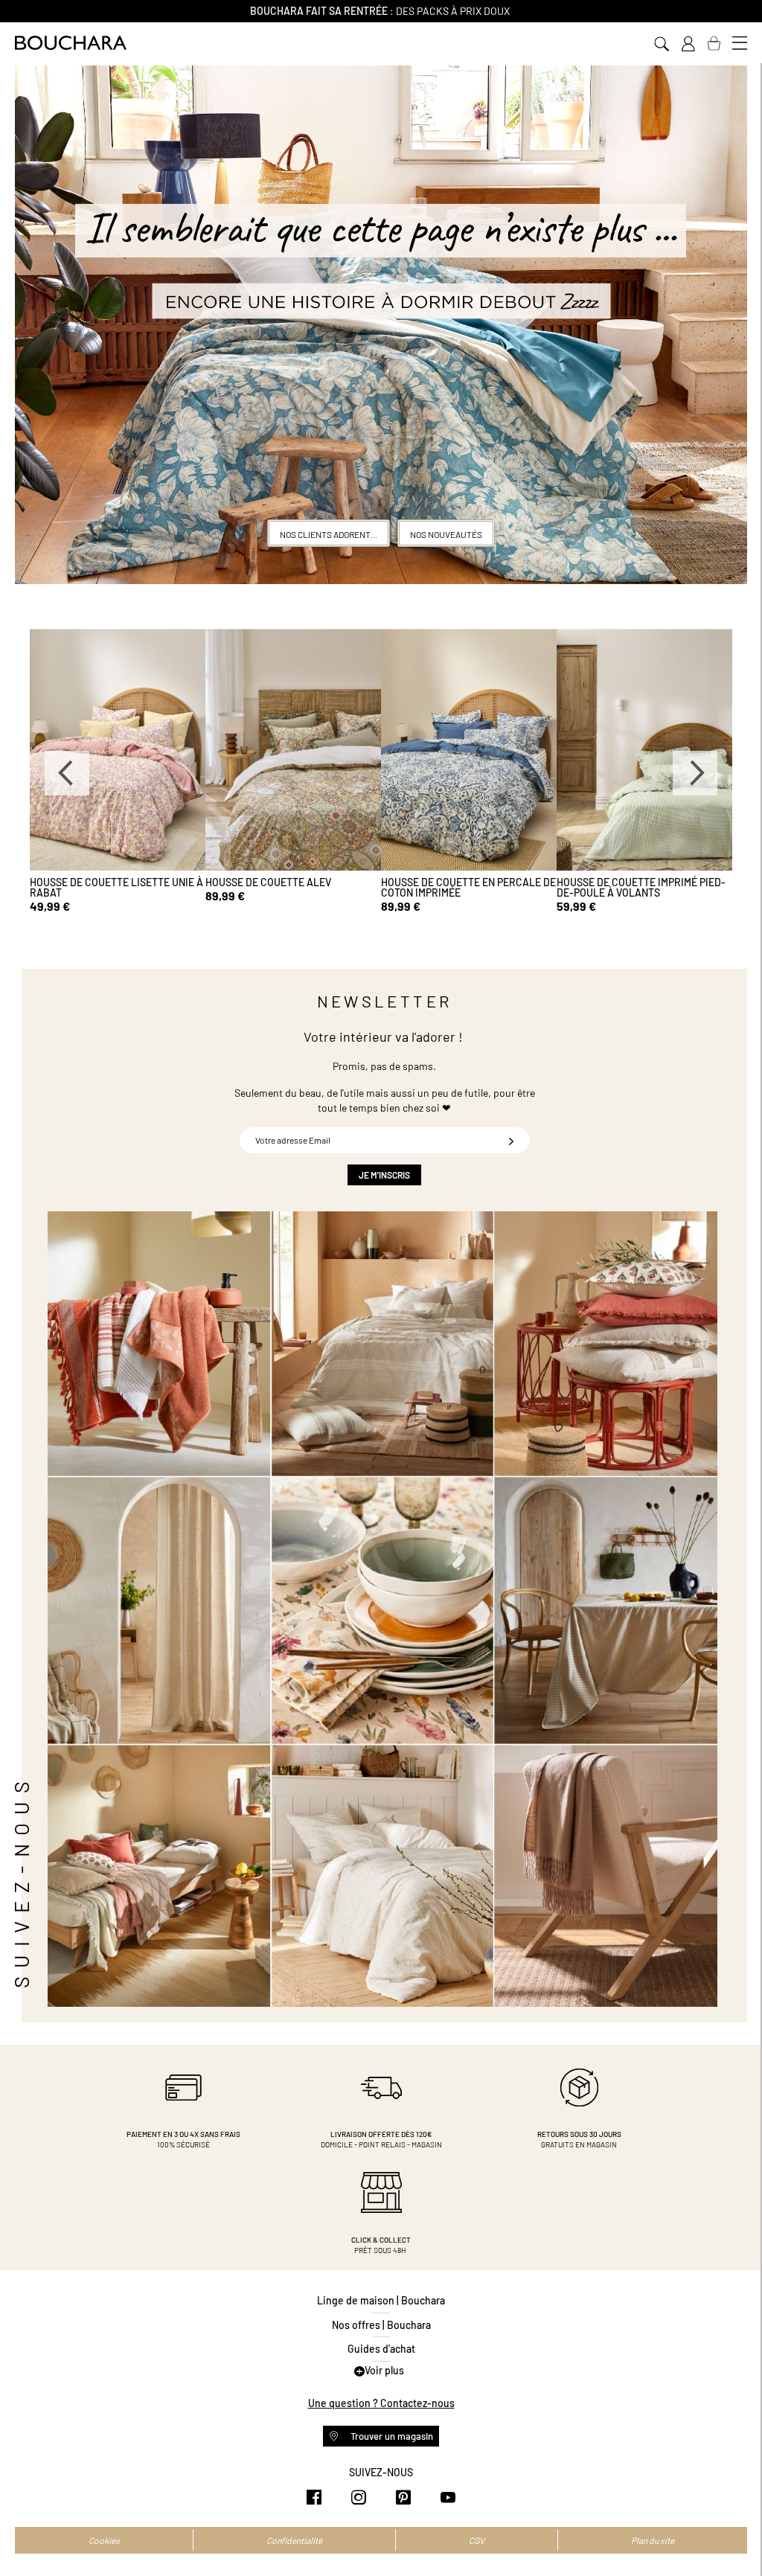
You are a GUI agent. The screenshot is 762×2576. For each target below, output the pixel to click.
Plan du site (653, 2540)
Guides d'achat (381, 2349)
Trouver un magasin (391, 2436)
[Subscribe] (511, 1140)
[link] (688, 44)
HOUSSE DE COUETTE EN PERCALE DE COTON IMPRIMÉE (433, 887)
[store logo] (71, 43)
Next (695, 773)
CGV (477, 2540)
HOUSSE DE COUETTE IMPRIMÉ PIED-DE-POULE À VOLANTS (605, 887)
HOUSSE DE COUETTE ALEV (233, 882)
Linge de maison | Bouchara (381, 2300)
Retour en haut (736, 2535)
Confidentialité (294, 2540)
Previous (67, 773)
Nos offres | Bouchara (381, 2325)
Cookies (104, 2540)
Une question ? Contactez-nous (381, 2403)
